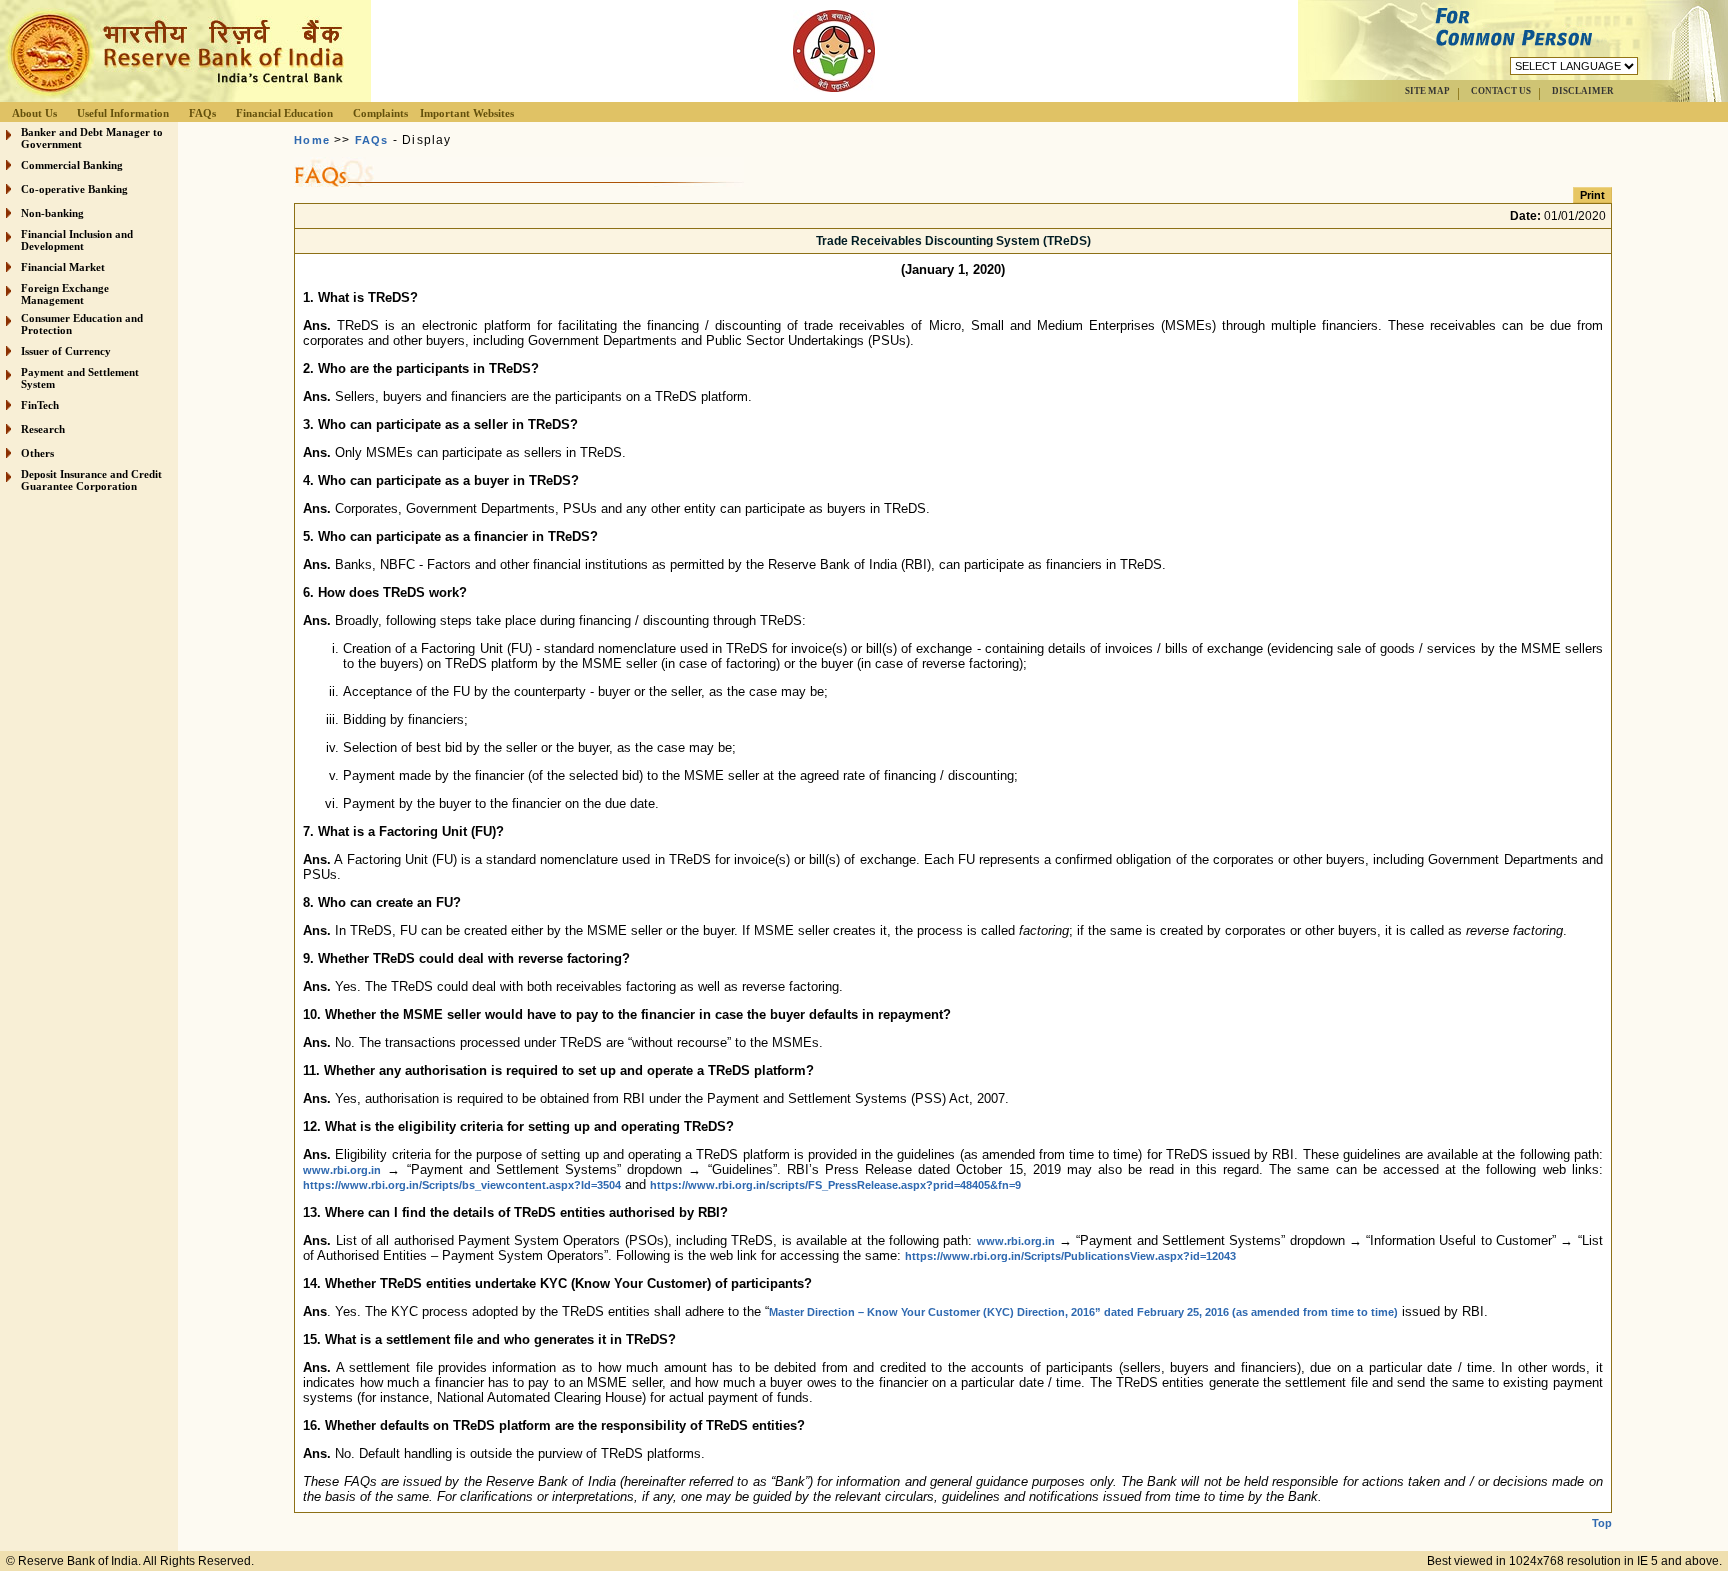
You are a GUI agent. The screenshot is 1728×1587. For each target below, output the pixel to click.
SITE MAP (1427, 91)
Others (37, 453)
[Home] (174, 96)
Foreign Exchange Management (65, 294)
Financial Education (284, 113)
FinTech (40, 405)
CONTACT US (1501, 91)
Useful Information (123, 113)
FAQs (202, 113)
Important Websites (467, 113)
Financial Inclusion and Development (77, 240)
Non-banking (52, 213)
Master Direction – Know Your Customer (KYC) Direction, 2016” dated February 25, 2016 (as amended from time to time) (1083, 1312)
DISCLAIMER (1583, 91)
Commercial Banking (72, 165)
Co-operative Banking (74, 189)
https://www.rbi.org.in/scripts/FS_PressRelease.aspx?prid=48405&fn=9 (835, 1185)
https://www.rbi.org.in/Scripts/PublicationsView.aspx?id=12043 (1070, 1256)
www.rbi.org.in (342, 1170)
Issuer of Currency (66, 351)
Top (1602, 1523)
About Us (34, 113)
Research (43, 429)
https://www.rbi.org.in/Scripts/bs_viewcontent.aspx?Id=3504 (462, 1185)
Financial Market (63, 267)
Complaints (380, 113)
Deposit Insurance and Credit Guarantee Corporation (91, 480)
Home (312, 140)
